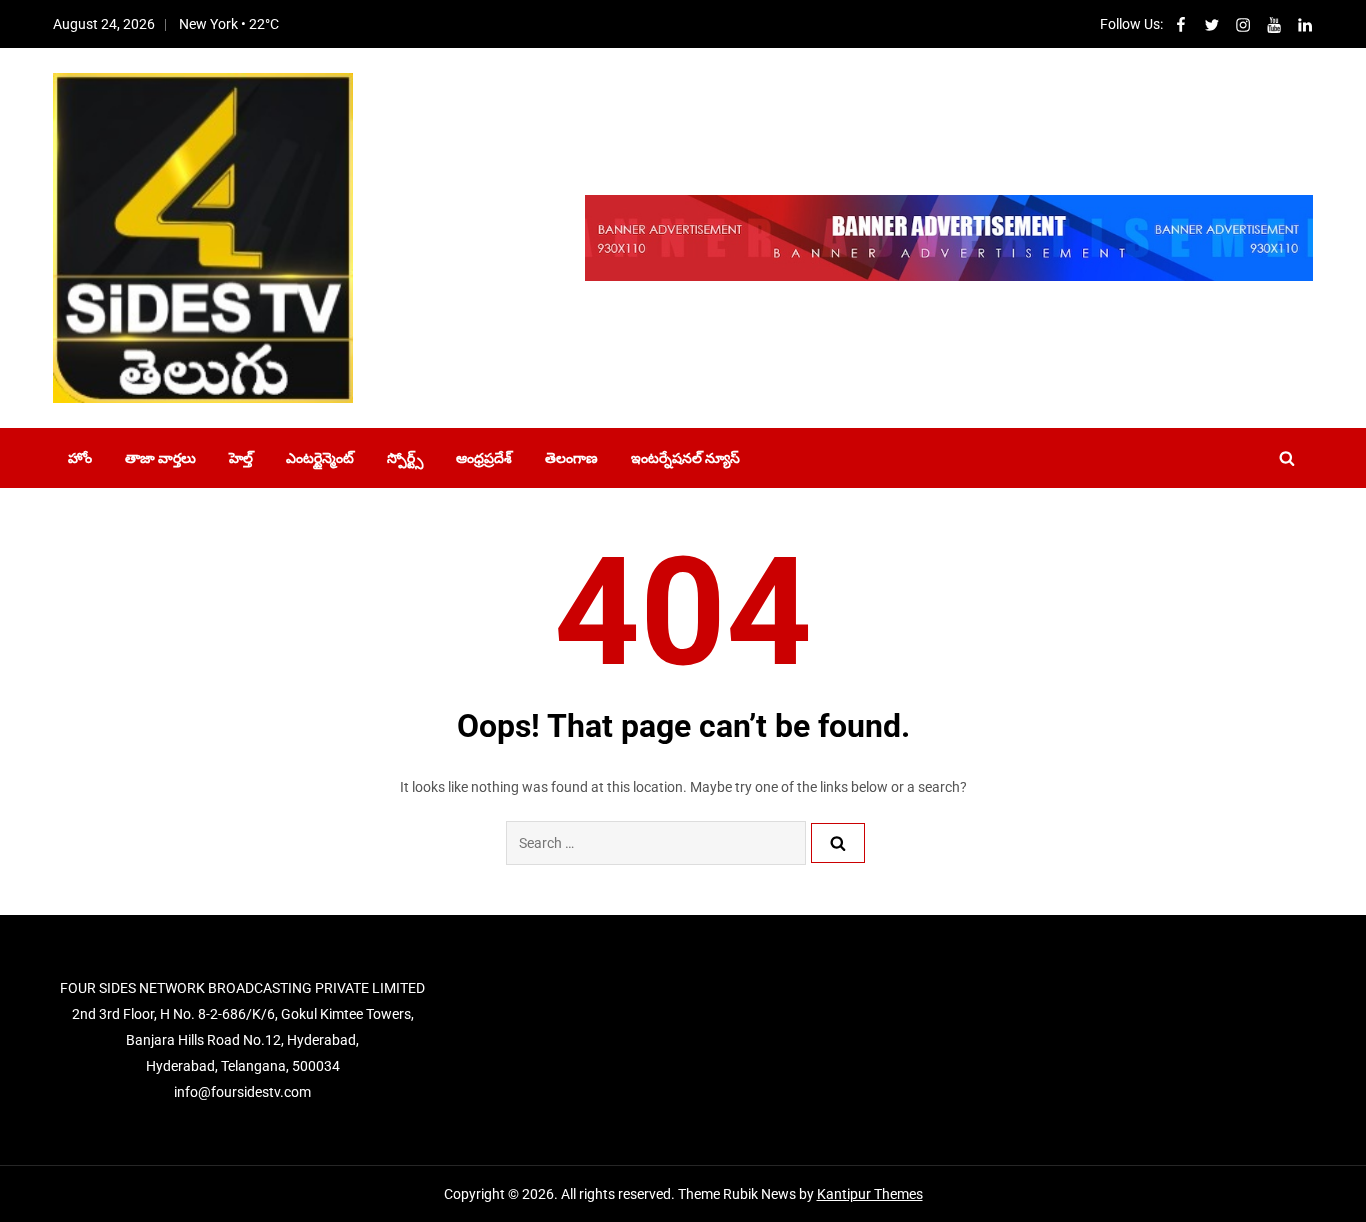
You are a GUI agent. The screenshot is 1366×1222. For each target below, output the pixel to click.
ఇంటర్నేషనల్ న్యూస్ (685, 458)
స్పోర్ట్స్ (405, 458)
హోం (80, 458)
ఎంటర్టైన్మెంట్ (320, 458)
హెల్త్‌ (241, 458)
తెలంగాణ (571, 458)
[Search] (838, 843)
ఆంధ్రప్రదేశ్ (484, 458)
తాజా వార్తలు (160, 458)
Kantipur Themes (870, 1194)
